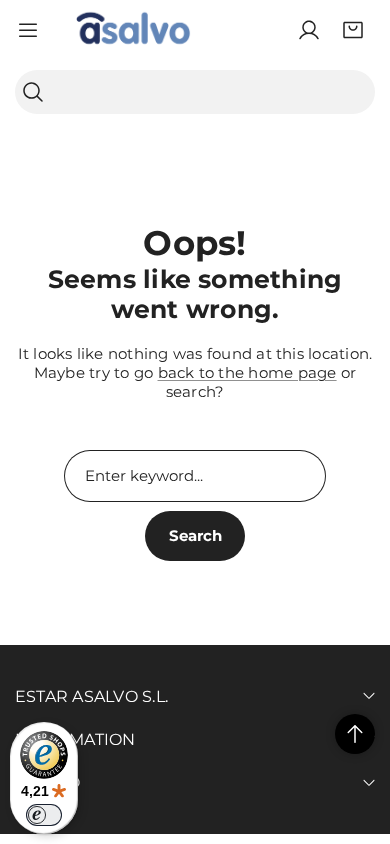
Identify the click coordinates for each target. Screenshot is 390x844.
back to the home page (247, 372)
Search (195, 535)
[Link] (133, 30)
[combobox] (195, 92)
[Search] (33, 92)
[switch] (44, 815)
